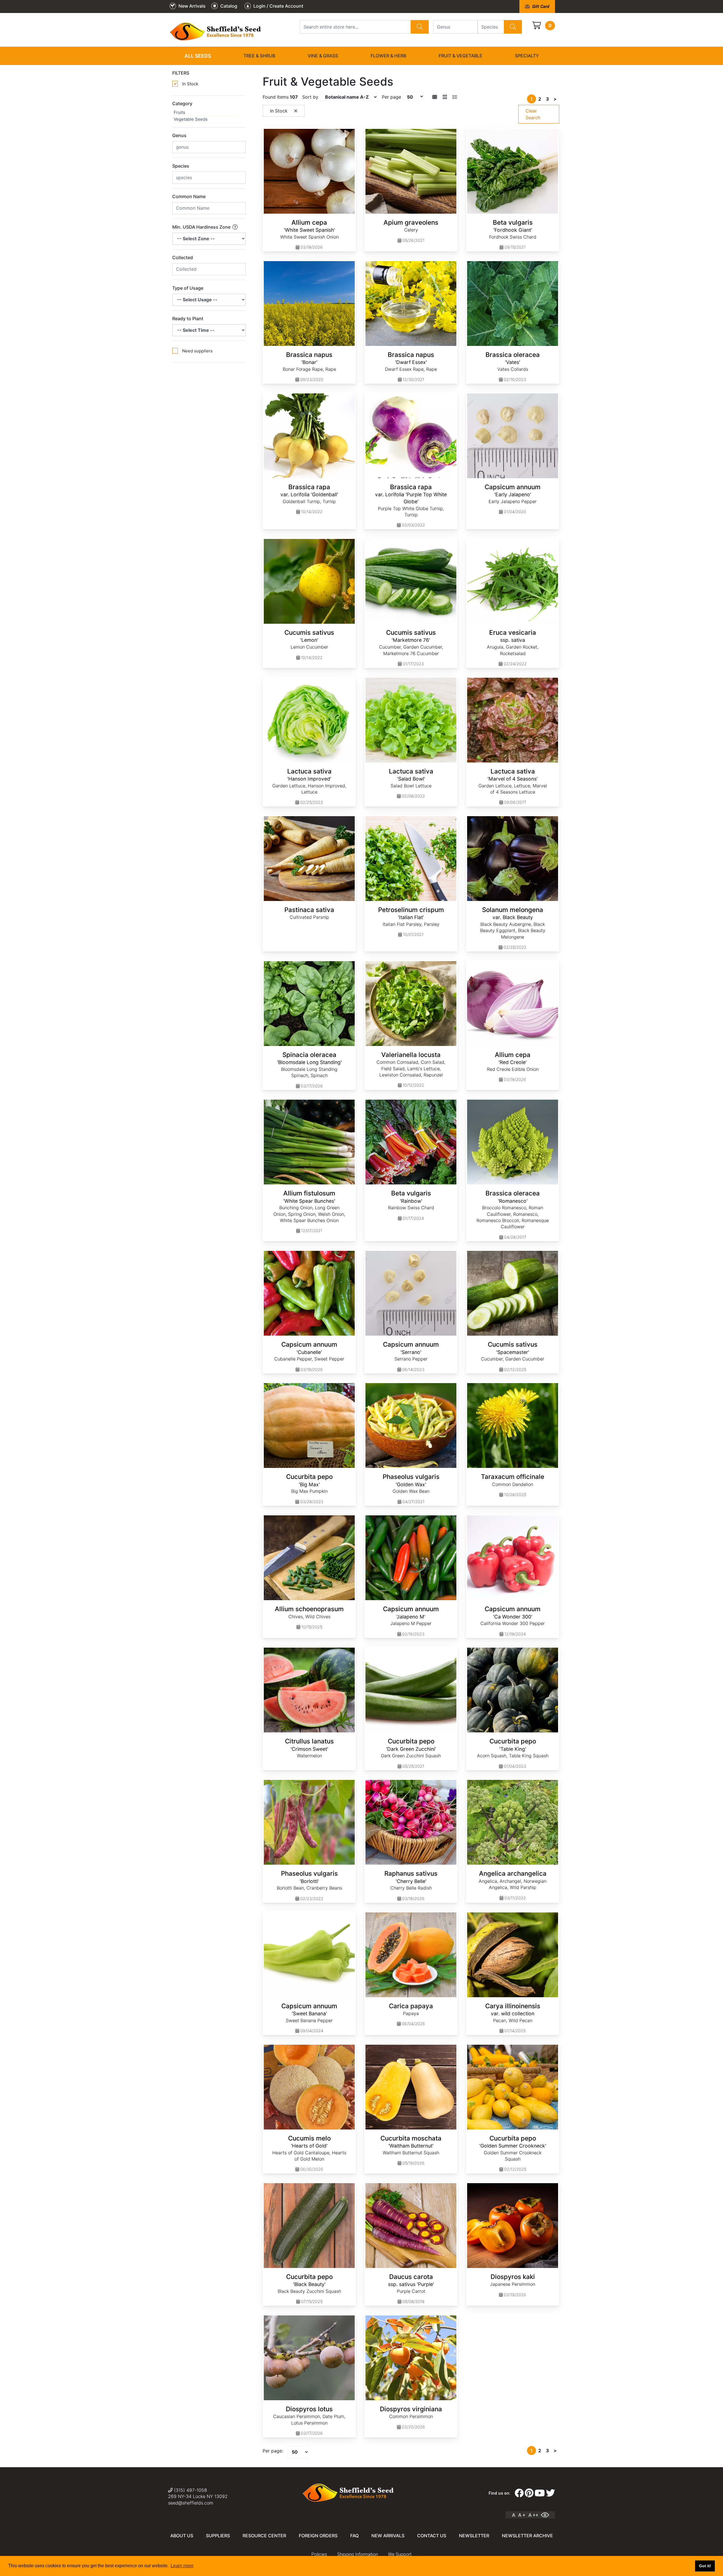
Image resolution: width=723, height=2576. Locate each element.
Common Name (189, 196)
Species (181, 166)
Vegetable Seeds (191, 119)
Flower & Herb (388, 56)
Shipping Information (358, 2554)
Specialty (527, 56)
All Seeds (198, 56)
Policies (319, 2554)
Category (182, 103)
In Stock (190, 84)
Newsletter (474, 2536)
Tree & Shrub (259, 56)
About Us (182, 2536)
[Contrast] (547, 2515)
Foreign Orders (318, 2536)
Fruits (179, 112)
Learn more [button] (182, 2566)
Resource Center (264, 2536)
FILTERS (181, 73)
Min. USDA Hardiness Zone (202, 227)
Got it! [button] (705, 2566)
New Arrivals (388, 2536)
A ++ (533, 2515)
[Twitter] (550, 2493)
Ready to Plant (188, 319)
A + (522, 2515)
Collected (183, 257)
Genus (179, 135)
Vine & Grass (323, 56)
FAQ (354, 2536)
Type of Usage (188, 288)
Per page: (273, 2451)
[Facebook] (519, 2493)
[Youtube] (540, 2493)
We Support (400, 2554)
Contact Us (432, 2536)
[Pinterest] (529, 2493)
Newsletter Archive (527, 2536)
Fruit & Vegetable (460, 56)
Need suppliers (197, 351)
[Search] (420, 27)
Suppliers (218, 2536)
